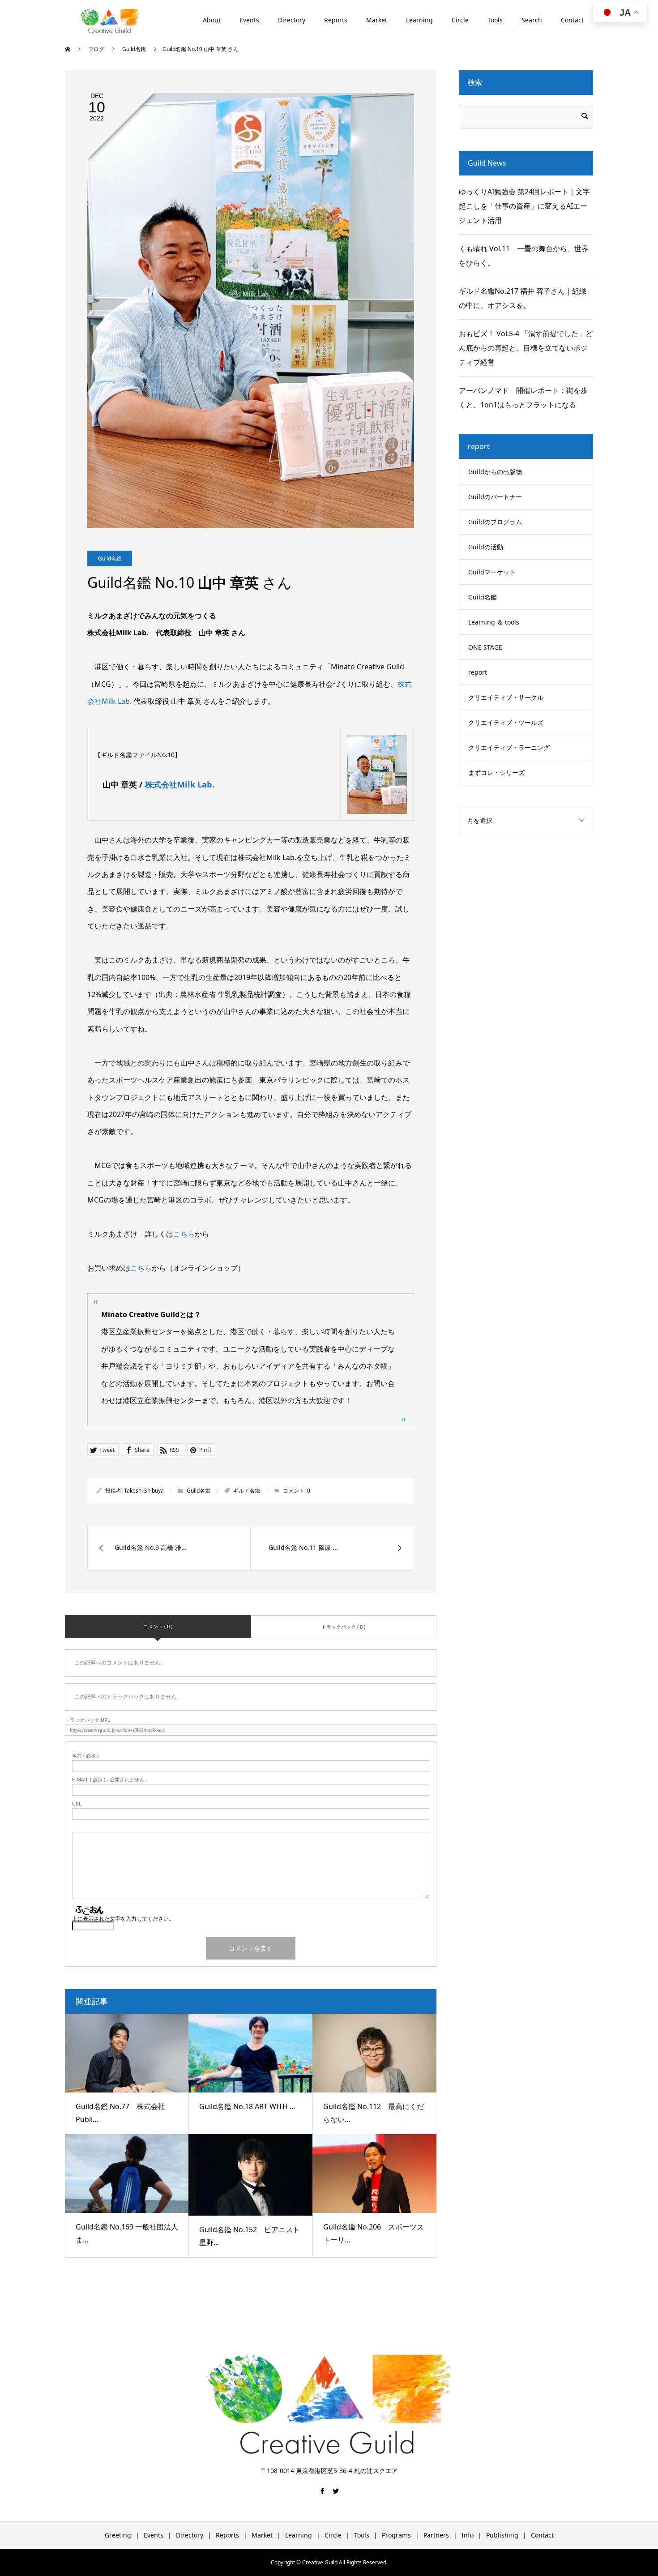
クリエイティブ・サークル (506, 697)
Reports (336, 20)
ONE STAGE (485, 647)
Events (249, 20)
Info (468, 2535)
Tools (495, 20)
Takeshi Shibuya (144, 1491)
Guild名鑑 (110, 558)
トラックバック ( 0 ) (343, 1627)
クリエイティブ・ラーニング (509, 747)
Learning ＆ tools (494, 622)
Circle (460, 20)
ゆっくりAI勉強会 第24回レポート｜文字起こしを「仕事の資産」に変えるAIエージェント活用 (524, 206)
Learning (419, 20)
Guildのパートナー (495, 497)
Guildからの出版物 (495, 472)
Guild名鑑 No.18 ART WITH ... (247, 2106)
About (212, 20)
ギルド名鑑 (247, 1491)
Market (377, 20)
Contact (572, 20)
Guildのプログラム (495, 522)
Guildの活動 (486, 547)
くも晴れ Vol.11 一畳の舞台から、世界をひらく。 (524, 256)
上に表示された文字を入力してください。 (123, 1919)
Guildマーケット (492, 572)
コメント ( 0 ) (158, 1626)
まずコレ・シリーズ (496, 772)
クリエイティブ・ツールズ (506, 722)
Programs (396, 2535)
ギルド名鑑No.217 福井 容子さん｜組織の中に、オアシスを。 (523, 298)
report (478, 672)
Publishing (502, 2535)
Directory (292, 20)
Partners (436, 2535)
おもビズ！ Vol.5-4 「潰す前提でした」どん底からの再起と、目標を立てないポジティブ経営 (526, 348)
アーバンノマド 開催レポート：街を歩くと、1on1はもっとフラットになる (523, 398)
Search (532, 20)
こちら (184, 1234)
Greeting (118, 2535)
